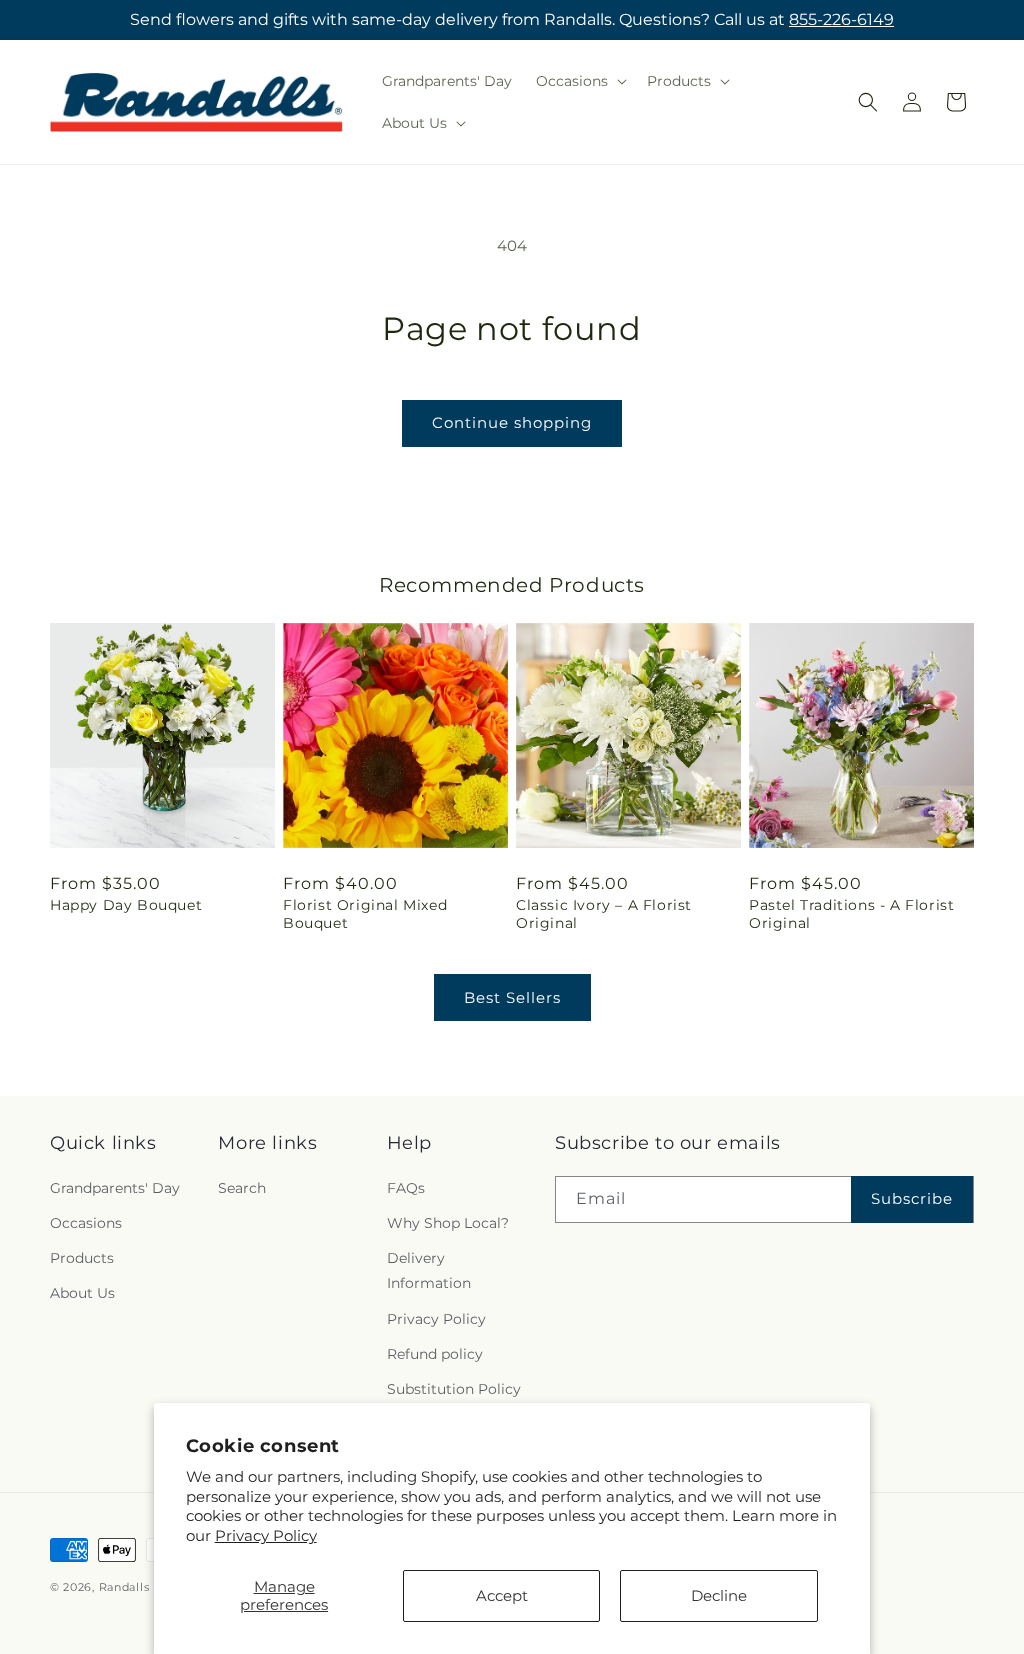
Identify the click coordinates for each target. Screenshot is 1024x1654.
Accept (502, 1595)
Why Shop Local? (448, 1223)
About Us (82, 1293)
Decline (719, 1595)
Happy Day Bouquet (126, 905)
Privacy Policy (266, 1535)
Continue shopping (512, 422)
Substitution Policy (454, 1389)
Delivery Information (429, 1270)
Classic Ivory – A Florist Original (604, 914)
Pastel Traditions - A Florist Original (851, 914)
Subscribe (912, 1198)
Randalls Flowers (150, 1587)
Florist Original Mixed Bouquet (365, 914)
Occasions (86, 1223)
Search (242, 1188)
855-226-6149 (841, 19)
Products (82, 1258)
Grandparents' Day (115, 1188)
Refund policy (435, 1354)
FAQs (406, 1188)
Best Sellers (512, 997)
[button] (579, 81)
